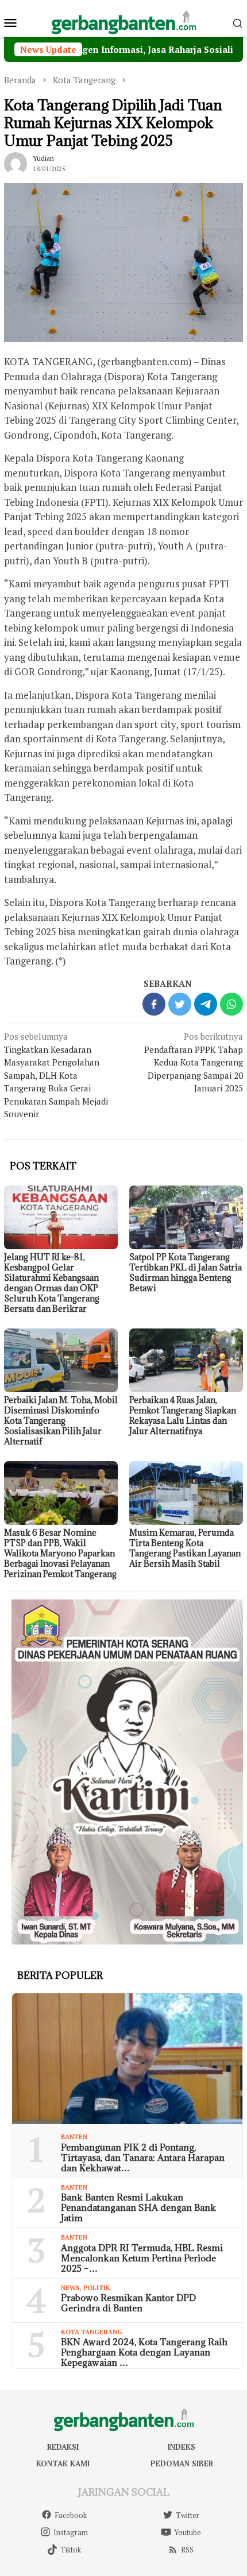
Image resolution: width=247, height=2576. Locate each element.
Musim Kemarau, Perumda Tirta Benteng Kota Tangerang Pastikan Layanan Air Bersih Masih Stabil (185, 1548)
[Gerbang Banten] (123, 21)
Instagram (71, 2532)
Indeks (182, 2447)
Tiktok (71, 2550)
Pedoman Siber (182, 2463)
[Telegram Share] (206, 1004)
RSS (187, 2550)
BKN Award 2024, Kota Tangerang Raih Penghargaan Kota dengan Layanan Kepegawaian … (144, 2352)
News (70, 2288)
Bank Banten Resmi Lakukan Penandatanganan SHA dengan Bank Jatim (138, 2207)
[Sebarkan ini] (154, 1004)
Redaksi (63, 2447)
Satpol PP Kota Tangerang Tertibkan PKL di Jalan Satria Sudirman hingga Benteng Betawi (186, 1272)
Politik (97, 2288)
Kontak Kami (63, 2463)
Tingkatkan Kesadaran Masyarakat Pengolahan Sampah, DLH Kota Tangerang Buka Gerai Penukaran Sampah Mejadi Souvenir (56, 1075)
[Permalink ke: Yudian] (16, 162)
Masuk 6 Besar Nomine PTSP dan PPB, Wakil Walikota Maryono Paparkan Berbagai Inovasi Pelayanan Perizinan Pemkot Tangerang (60, 1553)
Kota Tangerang (92, 2332)
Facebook (71, 2515)
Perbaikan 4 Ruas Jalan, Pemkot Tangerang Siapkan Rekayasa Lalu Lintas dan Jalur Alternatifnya (183, 1415)
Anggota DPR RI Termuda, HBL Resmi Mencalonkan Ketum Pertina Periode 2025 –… (142, 2258)
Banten (74, 2137)
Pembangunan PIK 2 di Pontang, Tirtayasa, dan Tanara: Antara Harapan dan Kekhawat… (143, 2157)
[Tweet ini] (180, 1004)
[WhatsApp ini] (231, 1004)
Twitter (188, 2515)
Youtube (188, 2532)
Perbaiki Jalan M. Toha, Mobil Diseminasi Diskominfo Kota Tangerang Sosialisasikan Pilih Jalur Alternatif (61, 1421)
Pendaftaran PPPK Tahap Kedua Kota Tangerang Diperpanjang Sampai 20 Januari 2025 (194, 1062)
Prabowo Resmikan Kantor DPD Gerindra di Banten (128, 2303)
